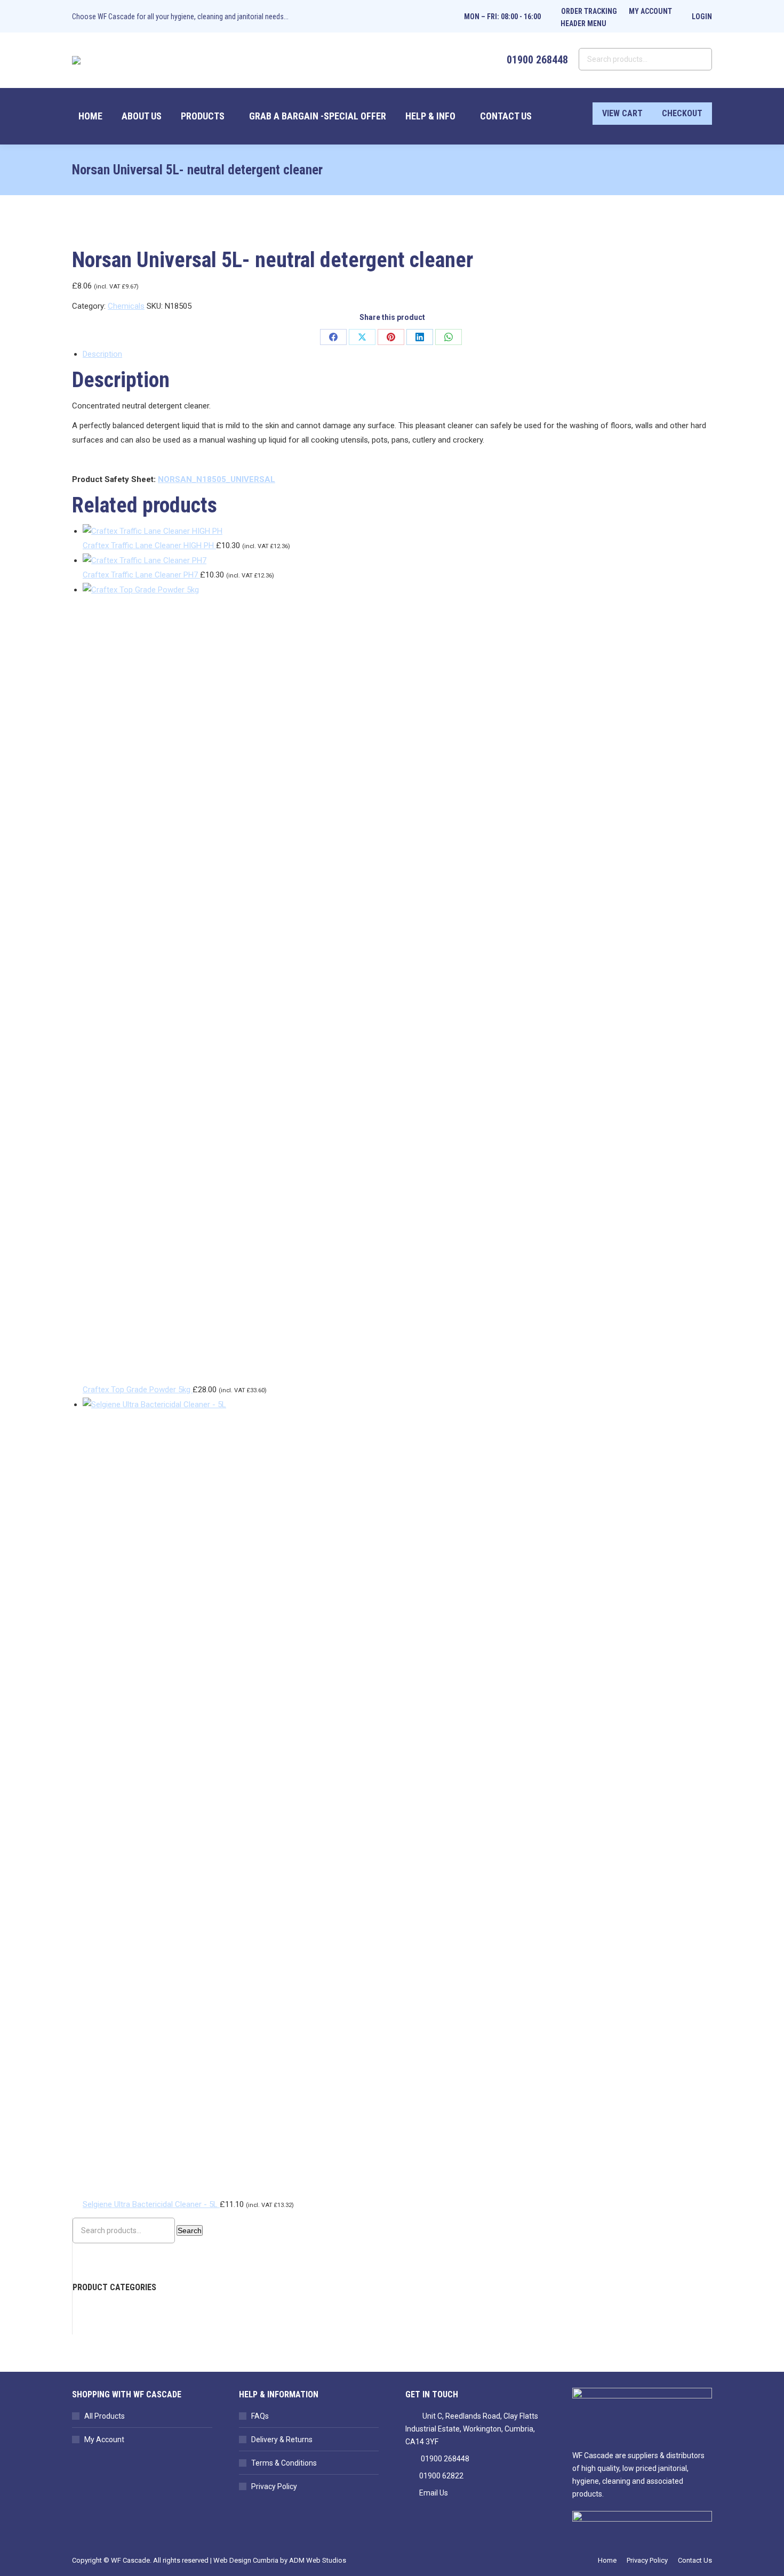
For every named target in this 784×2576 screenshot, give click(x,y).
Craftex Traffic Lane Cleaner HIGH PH (149, 545)
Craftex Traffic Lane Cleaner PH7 (141, 575)
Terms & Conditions (284, 2463)
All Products (105, 2416)
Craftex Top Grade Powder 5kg (138, 1390)
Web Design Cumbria (246, 2560)
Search (190, 2230)
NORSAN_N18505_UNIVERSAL (217, 479)
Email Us (434, 2493)
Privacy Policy (274, 2486)
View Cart (622, 113)
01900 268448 (445, 2459)
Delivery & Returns (282, 2439)
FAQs (260, 2416)
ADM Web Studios (318, 2560)
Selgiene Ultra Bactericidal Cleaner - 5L (151, 2204)
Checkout (682, 113)
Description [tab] (102, 354)
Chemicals (126, 306)
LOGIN (702, 17)
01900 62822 (441, 2476)
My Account (104, 2439)
